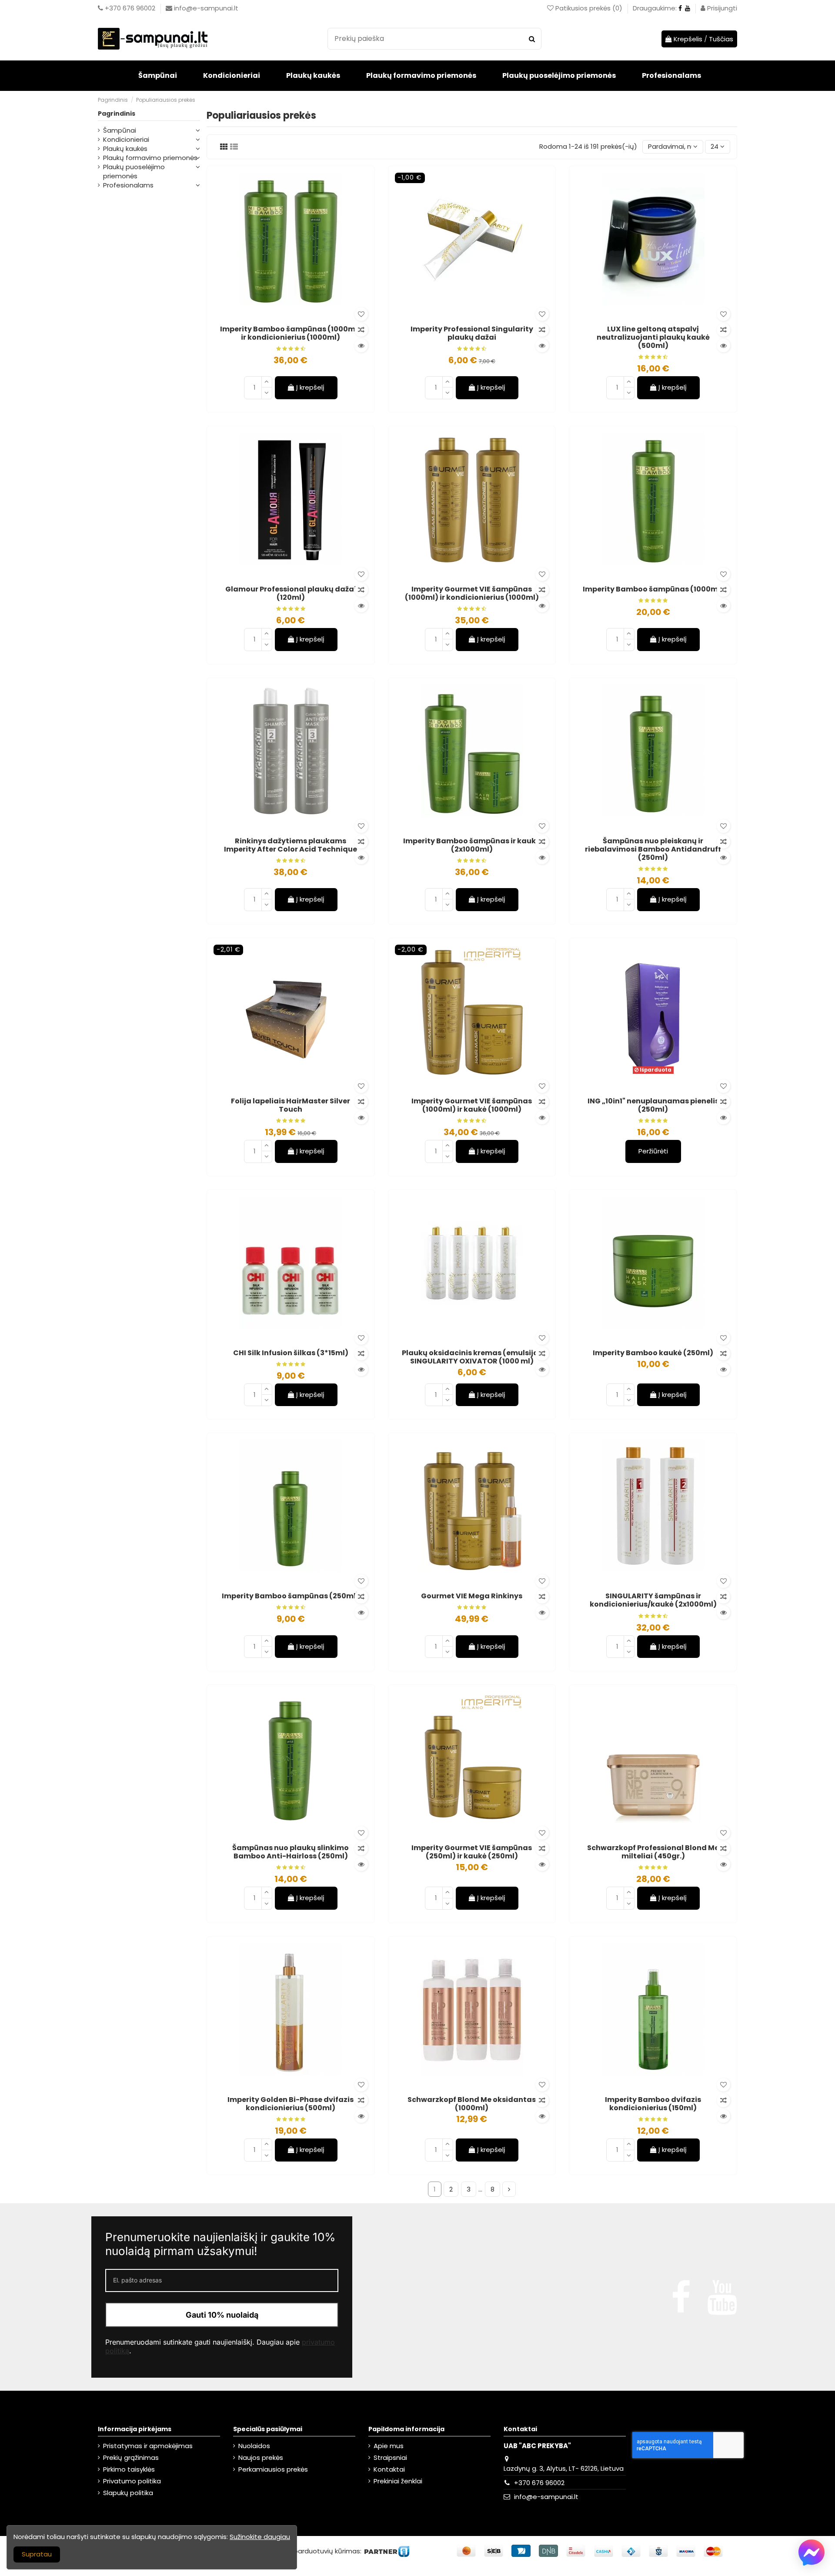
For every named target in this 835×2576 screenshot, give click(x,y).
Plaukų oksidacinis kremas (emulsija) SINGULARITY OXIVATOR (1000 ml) (472, 1357)
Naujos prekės (261, 2457)
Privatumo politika (132, 2481)
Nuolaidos (254, 2446)
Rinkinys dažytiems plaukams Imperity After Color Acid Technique (291, 845)
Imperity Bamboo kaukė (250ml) (653, 1353)
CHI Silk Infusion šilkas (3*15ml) (291, 1353)
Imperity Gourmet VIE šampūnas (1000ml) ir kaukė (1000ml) (472, 1105)
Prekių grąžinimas (131, 2457)
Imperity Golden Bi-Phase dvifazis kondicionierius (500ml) (291, 2104)
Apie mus (389, 2446)
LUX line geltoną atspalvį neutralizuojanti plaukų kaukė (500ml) (653, 337)
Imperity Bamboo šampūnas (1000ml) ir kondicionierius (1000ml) (291, 333)
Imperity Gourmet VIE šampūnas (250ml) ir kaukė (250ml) (472, 1852)
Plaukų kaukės (125, 149)
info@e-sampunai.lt (546, 2497)
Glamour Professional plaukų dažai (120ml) (291, 593)
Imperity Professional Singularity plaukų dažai (472, 333)
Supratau (37, 2554)
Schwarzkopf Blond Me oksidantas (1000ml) (472, 2104)
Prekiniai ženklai (398, 2481)
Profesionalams (128, 185)
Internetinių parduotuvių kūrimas (307, 2551)
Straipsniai (390, 2457)
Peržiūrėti (653, 1151)
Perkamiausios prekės (273, 2469)
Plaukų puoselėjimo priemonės (134, 171)
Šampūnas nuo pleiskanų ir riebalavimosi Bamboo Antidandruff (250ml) (653, 849)
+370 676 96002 (539, 2483)
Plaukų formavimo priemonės (150, 158)
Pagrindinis (117, 114)
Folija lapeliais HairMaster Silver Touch (291, 1105)
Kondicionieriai (126, 139)
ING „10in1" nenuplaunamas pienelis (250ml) (653, 1105)
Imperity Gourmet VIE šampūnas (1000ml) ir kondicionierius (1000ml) (472, 593)
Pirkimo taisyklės (129, 2469)
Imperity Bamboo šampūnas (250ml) (291, 1596)
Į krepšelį (310, 387)
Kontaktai (389, 2469)
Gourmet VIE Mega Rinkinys (472, 1596)
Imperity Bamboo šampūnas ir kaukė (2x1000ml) (472, 845)
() (590, 8)
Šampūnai (120, 130)
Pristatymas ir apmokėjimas (148, 2446)
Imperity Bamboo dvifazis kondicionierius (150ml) (653, 2104)
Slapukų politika (128, 2493)
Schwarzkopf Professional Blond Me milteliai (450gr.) (653, 1852)
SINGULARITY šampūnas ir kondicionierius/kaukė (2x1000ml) (653, 1600)
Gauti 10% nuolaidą (222, 2315)
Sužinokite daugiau (260, 2537)
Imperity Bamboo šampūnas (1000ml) (653, 589)
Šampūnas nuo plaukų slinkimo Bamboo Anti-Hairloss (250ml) (291, 1852)
